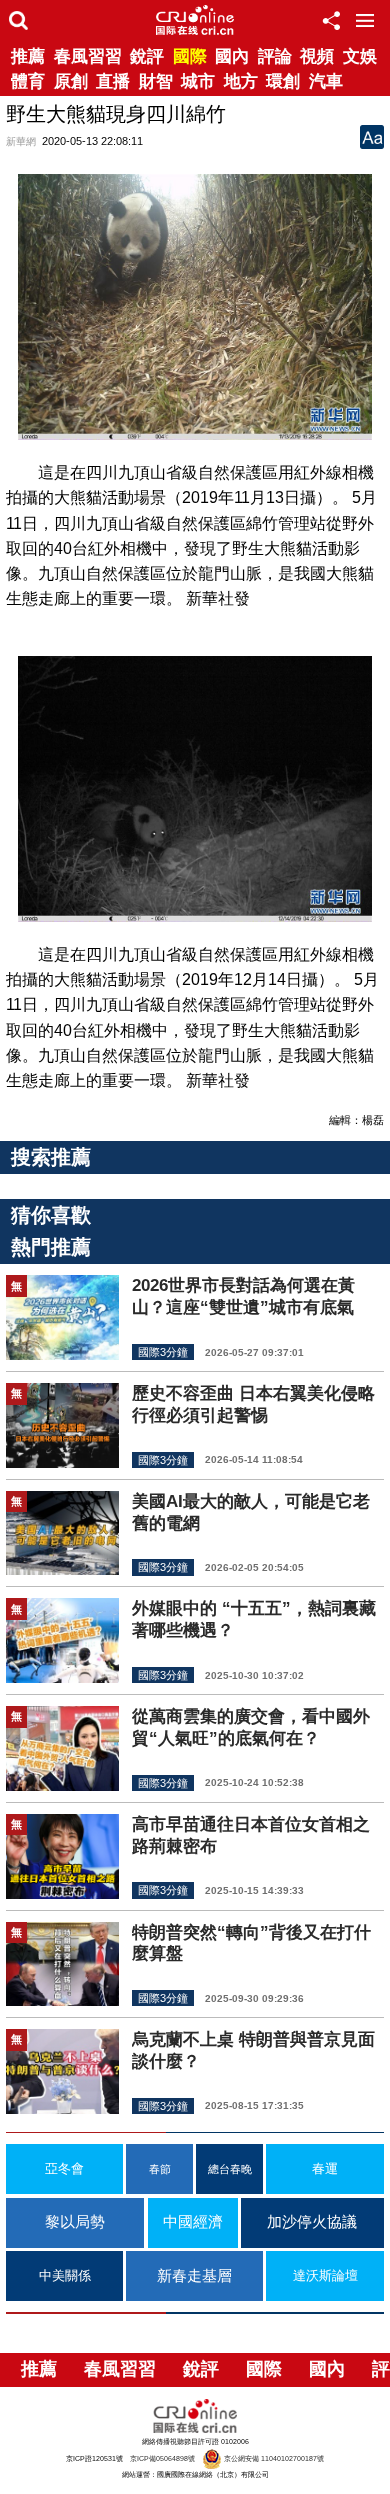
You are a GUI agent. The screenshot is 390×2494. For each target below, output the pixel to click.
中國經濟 (193, 2221)
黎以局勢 (75, 2221)
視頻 (317, 56)
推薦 (28, 56)
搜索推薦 (51, 1157)
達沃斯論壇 (325, 2276)
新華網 (21, 141)
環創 (283, 81)
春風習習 (88, 56)
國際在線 (195, 20)
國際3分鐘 (163, 1352)
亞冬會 (64, 2169)
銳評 (147, 56)
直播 (113, 81)
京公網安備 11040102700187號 (273, 2458)
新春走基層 (194, 2275)
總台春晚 (230, 2169)
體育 (28, 81)
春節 (160, 2169)
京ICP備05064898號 (162, 2458)
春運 (325, 2169)
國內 (232, 56)
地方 (241, 81)
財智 (156, 81)
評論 (275, 56)
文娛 (360, 56)
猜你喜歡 (51, 1215)
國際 (190, 56)
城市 (198, 81)
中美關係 (65, 2276)
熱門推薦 (51, 1247)
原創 (71, 81)
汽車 (326, 81)
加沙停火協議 (312, 2221)
